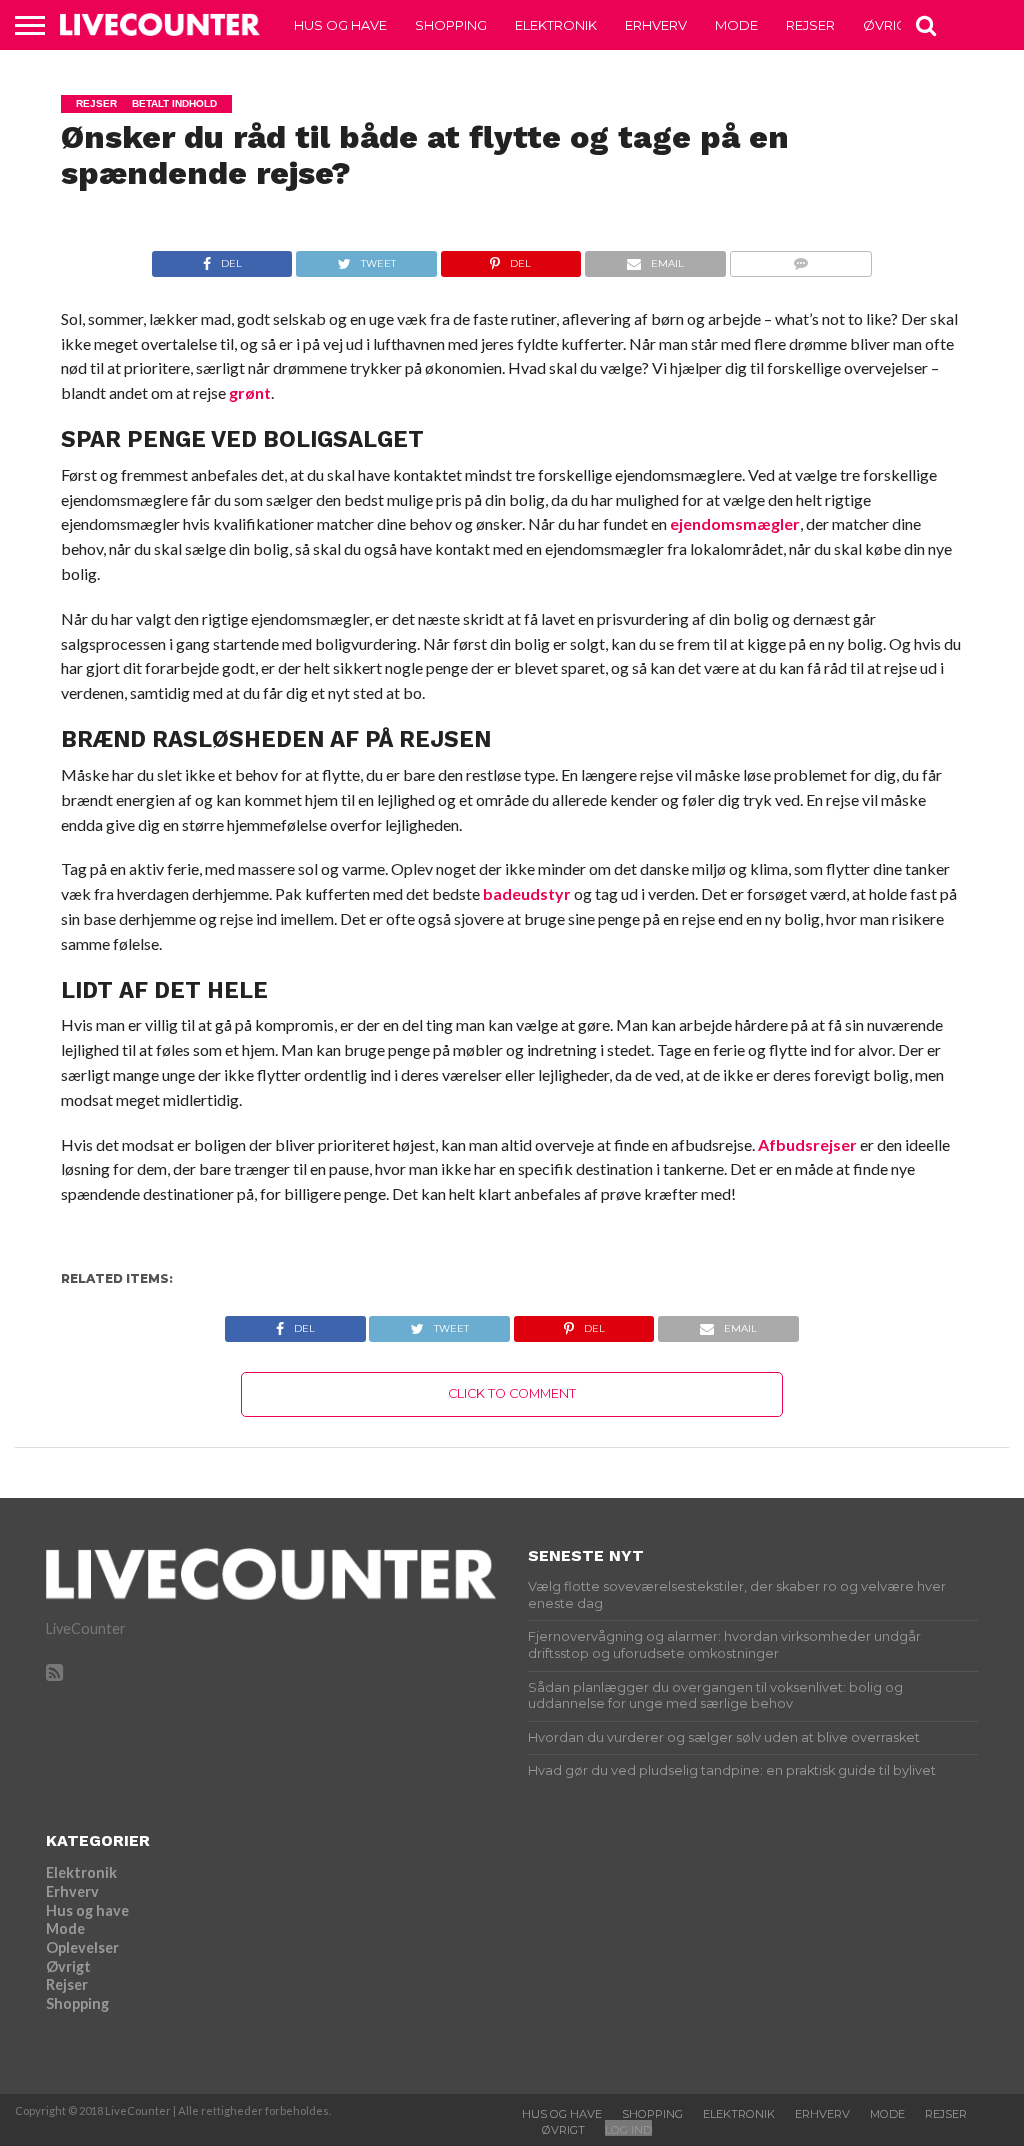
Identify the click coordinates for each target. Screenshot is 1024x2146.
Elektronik (556, 25)
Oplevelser (82, 1947)
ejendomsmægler (735, 523)
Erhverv (656, 25)
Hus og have (340, 25)
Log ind (628, 2130)
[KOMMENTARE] (800, 258)
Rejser (810, 25)
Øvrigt (888, 25)
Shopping (451, 25)
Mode (736, 25)
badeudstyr (527, 893)
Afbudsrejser (807, 1144)
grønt (250, 392)
